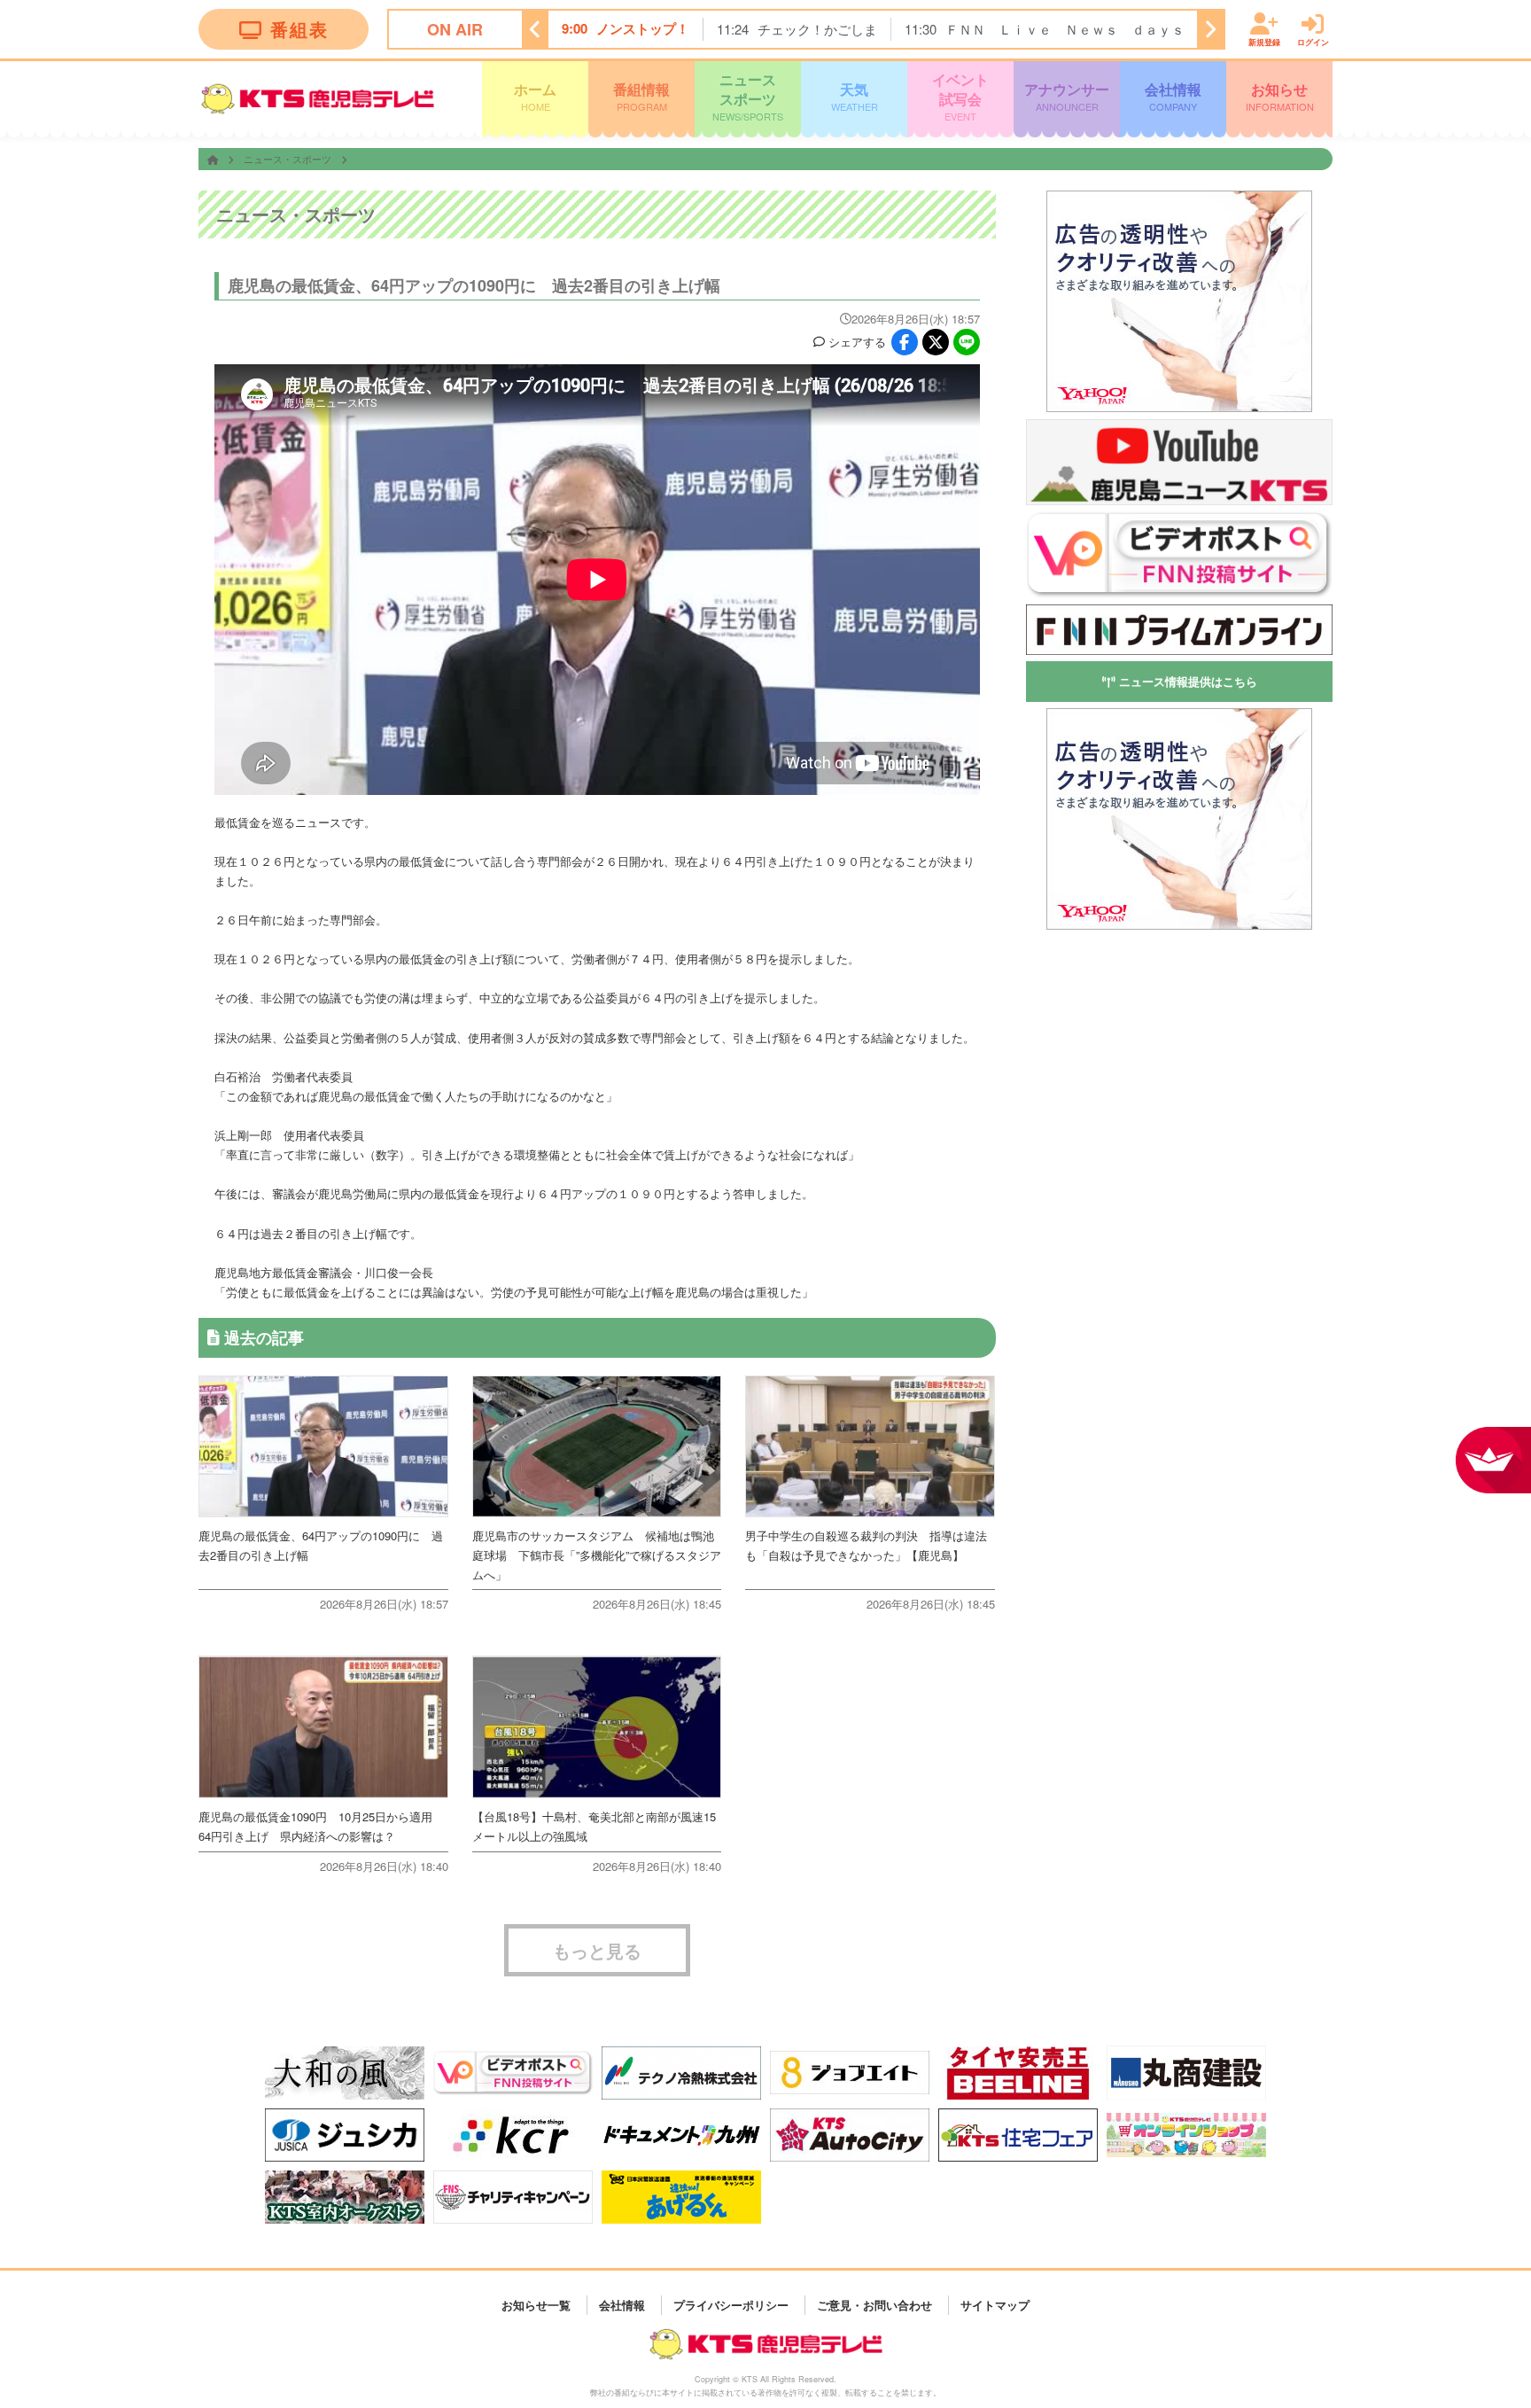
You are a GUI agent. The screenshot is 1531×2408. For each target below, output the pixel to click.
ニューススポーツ (748, 96)
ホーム (535, 96)
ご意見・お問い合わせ (874, 2305)
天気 (855, 96)
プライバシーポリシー (731, 2305)
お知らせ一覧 (536, 2305)
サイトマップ (995, 2305)
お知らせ (1280, 96)
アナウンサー (1067, 96)
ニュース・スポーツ (289, 159)
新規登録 (1264, 41)
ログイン (1313, 41)
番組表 (299, 29)
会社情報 (1173, 96)
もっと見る (597, 1950)
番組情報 (641, 96)
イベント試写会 (960, 96)
